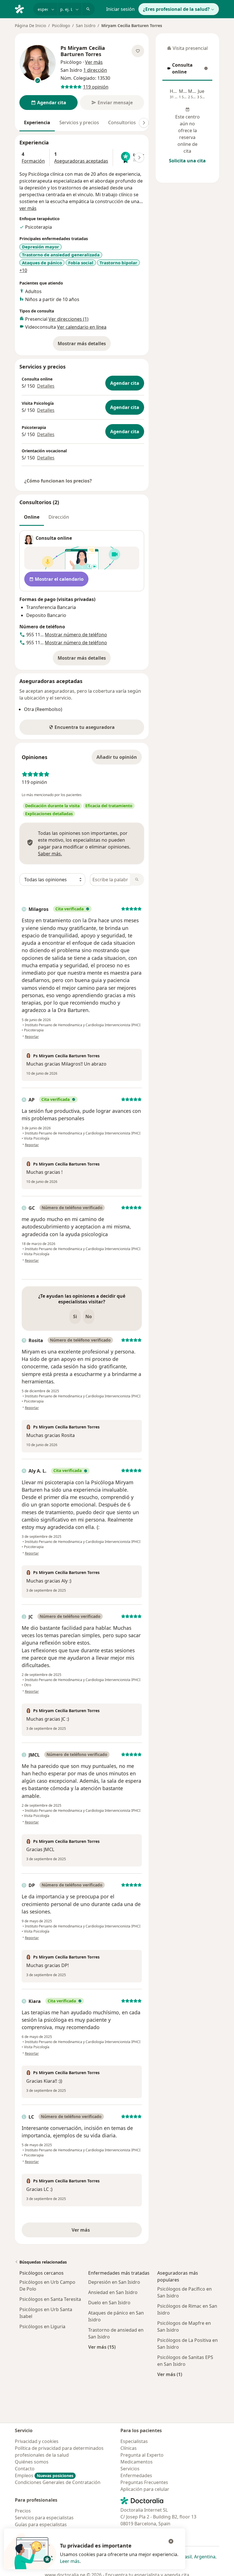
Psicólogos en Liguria (42, 2326)
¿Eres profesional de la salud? (176, 9)
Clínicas (129, 2448)
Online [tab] (32, 517)
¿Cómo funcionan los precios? (58, 481)
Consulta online (187, 68)
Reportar (32, 1037)
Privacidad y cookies (37, 2441)
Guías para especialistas (41, 2524)
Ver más (100, 2232)
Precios (23, 2511)
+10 (23, 270)
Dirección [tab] (59, 517)
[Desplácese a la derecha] (144, 123)
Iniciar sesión (120, 9)
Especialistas (134, 2441)
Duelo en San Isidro (109, 2303)
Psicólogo (61, 25)
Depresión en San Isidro (114, 2282)
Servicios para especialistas (44, 2518)
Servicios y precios (79, 122)
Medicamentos (137, 2462)
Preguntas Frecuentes (144, 2482)
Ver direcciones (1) (68, 319)
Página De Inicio (30, 25)
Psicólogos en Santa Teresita (50, 2299)
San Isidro (86, 25)
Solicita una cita (187, 161)
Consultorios (122, 122)
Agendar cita (125, 383)
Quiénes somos (32, 2462)
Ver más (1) (170, 2374)
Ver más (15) (102, 2347)
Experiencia (37, 122)
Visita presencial (188, 50)
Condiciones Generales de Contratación (58, 2482)
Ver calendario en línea (82, 327)
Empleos (44, 2475)
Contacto (25, 2469)
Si (75, 1316)
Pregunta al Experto (142, 2455)
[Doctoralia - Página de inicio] (22, 9)
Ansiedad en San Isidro (113, 2292)
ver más (28, 208)
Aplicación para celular (145, 2489)
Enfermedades (136, 2475)
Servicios (130, 2469)
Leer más (70, 2561)
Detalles (46, 386)
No (89, 1316)
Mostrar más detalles (84, 345)
